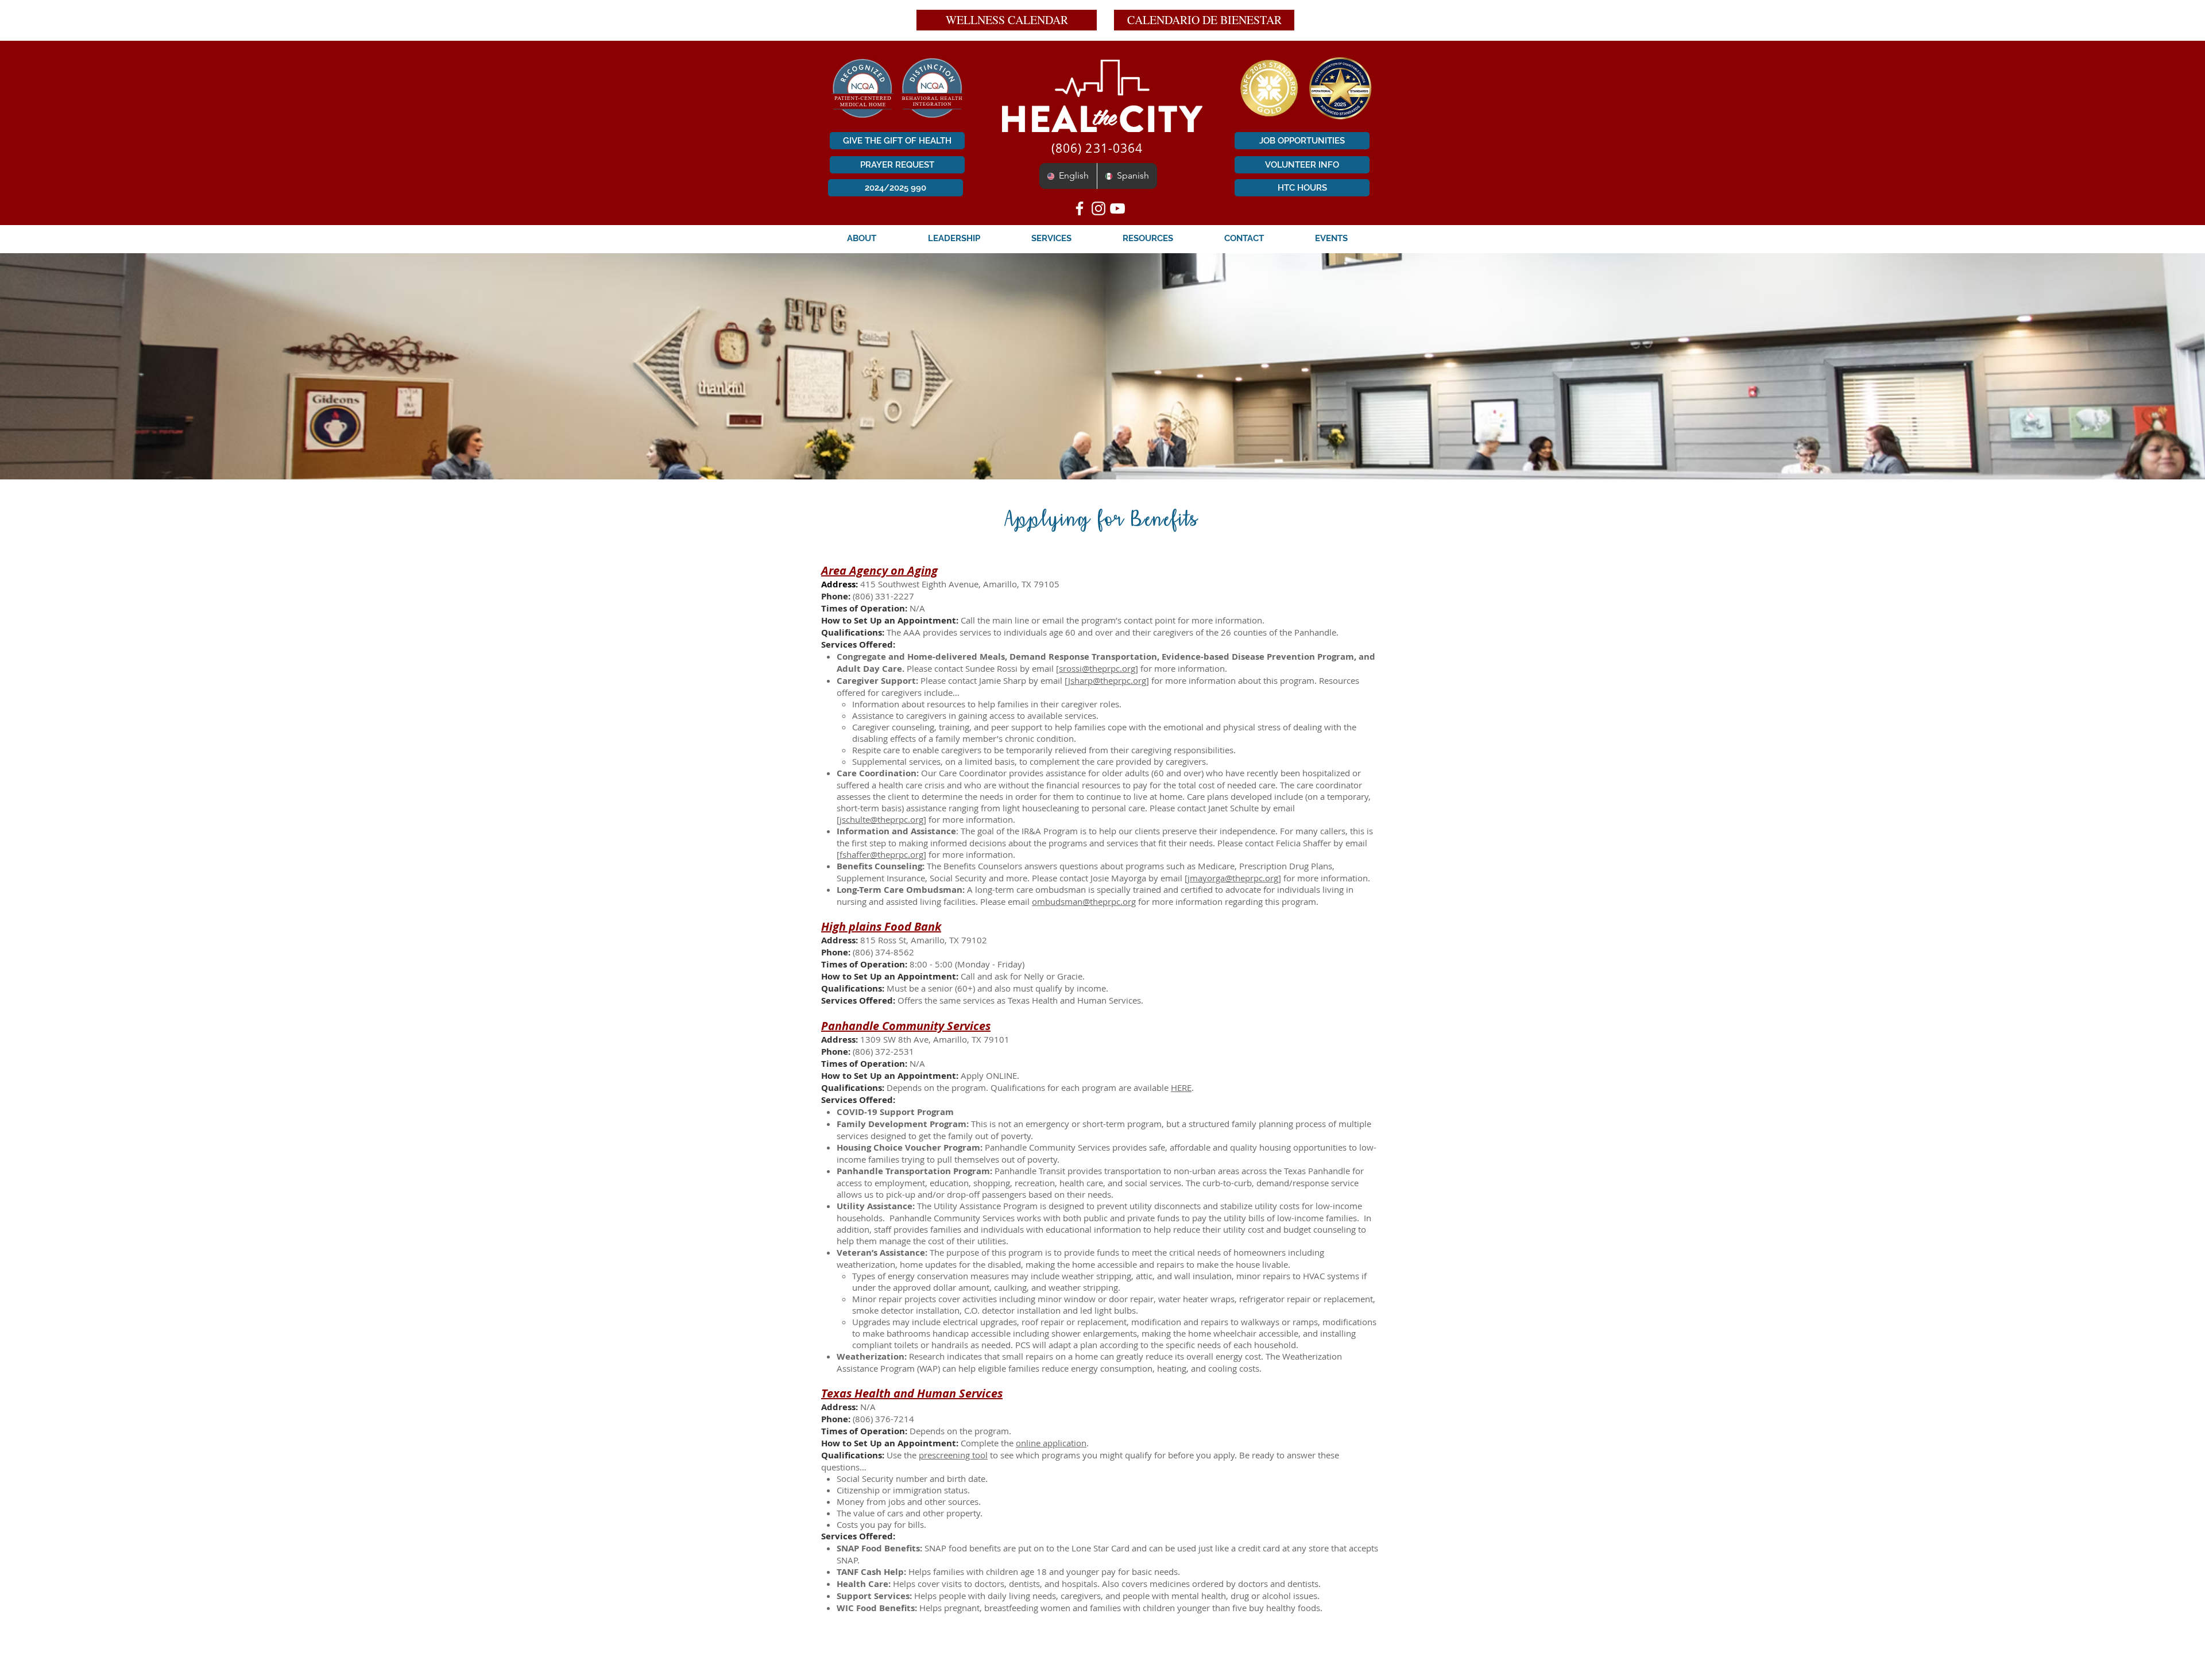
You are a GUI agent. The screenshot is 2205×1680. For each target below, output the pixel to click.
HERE (1181, 1087)
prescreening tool (953, 1455)
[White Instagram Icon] (1098, 208)
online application (1051, 1443)
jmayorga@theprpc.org (1233, 878)
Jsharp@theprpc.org (1107, 680)
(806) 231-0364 (1095, 148)
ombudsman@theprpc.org (1084, 901)
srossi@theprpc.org (1097, 668)
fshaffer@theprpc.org (881, 854)
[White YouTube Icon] (1117, 208)
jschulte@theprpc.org (881, 819)
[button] (862, 238)
